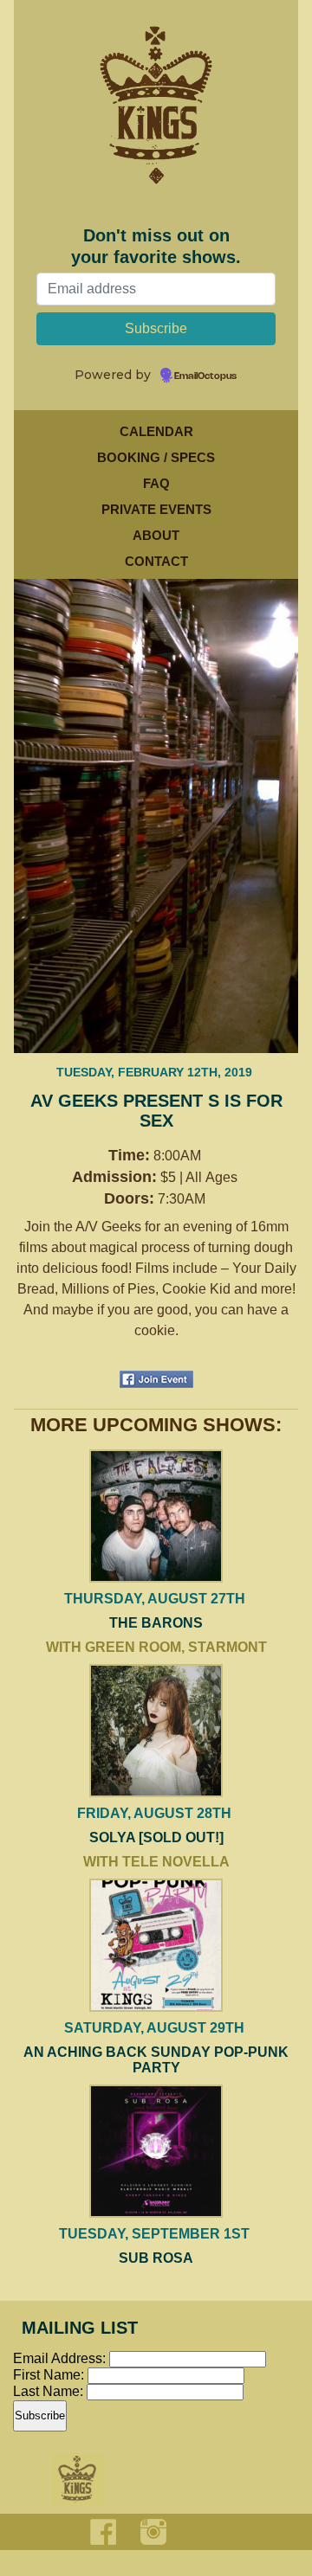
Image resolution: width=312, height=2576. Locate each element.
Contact (156, 561)
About (156, 535)
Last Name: (50, 2391)
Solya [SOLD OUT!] (156, 1837)
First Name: (50, 2375)
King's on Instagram (153, 2532)
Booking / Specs (156, 457)
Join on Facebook (156, 1379)
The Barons (156, 1623)
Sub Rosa (156, 2258)
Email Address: (59, 2358)
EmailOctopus (205, 376)
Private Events (156, 509)
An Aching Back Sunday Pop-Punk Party (156, 2060)
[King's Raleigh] (156, 125)
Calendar (156, 431)
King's (78, 2479)
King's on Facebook (103, 2532)
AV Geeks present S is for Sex (156, 1111)
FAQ (156, 483)
